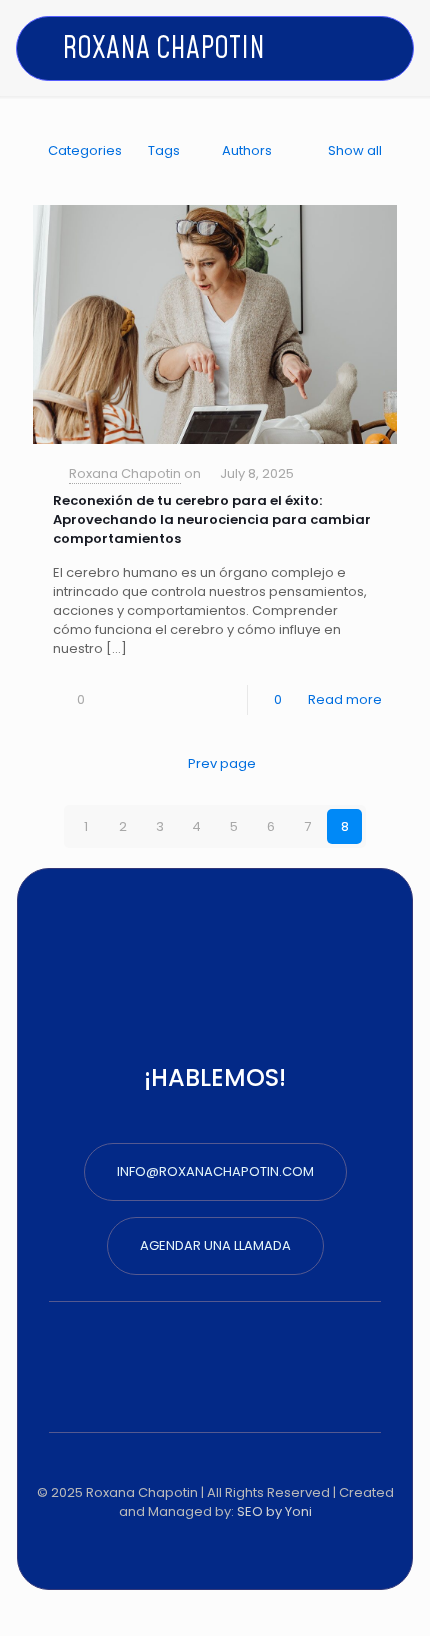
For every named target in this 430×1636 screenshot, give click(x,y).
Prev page (222, 763)
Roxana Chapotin (125, 473)
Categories (85, 150)
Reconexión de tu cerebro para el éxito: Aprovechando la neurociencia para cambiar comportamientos (212, 519)
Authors (247, 150)
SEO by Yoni (274, 1511)
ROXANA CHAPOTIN (163, 49)
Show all (355, 150)
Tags (164, 150)
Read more (345, 699)
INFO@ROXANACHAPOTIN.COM (215, 1171)
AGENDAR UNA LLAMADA (215, 1245)
